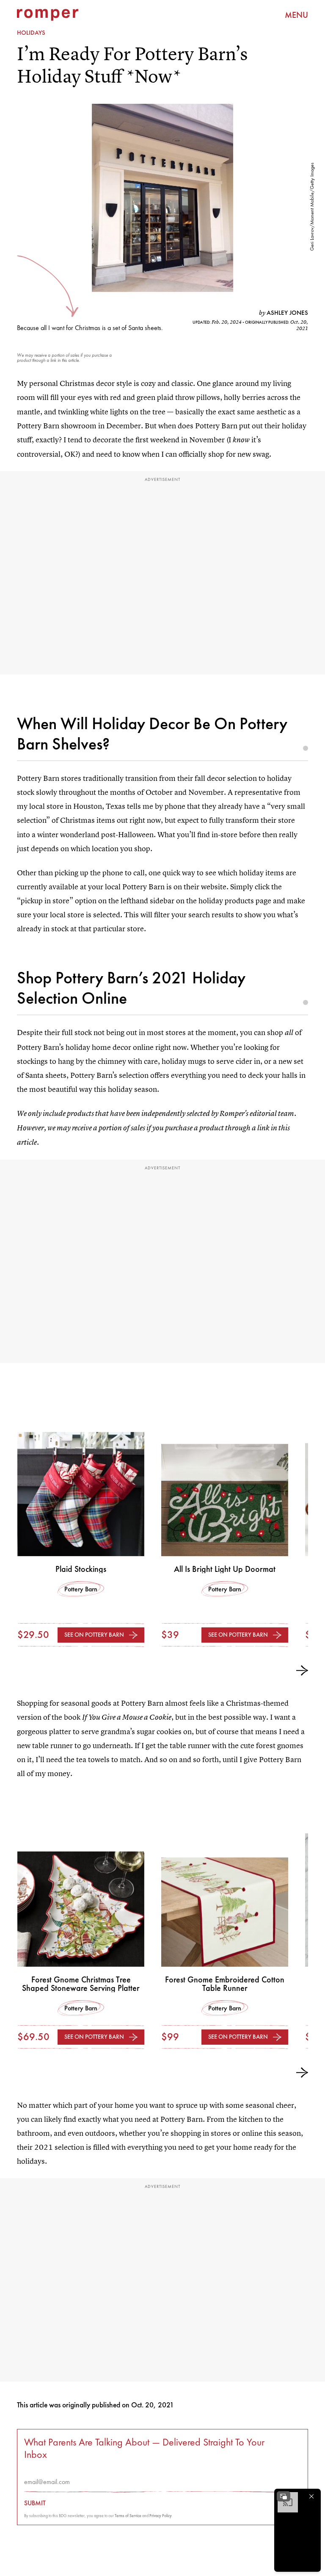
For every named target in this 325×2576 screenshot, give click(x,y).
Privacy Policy (161, 2516)
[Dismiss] (311, 2496)
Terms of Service (128, 2516)
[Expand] (284, 2496)
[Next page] (302, 1671)
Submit (35, 2503)
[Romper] (48, 15)
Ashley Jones (287, 313)
